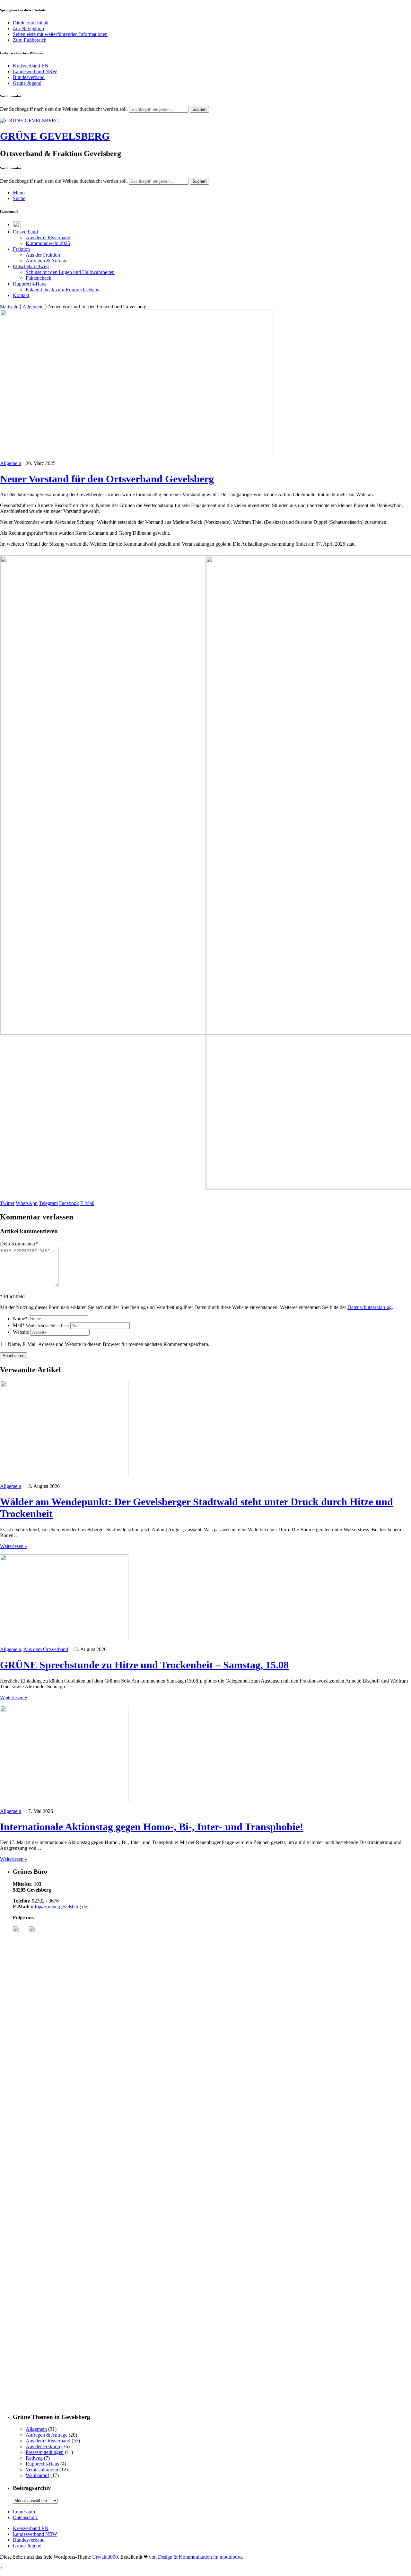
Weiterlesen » (14, 1546)
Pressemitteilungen (45, 2452)
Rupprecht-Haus (30, 284)
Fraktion (21, 249)
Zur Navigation (28, 28)
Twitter (7, 1203)
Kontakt (21, 295)
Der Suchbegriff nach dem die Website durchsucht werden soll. (64, 109)
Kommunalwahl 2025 (48, 243)
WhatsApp (27, 1203)
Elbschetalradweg (31, 266)
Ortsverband (25, 232)
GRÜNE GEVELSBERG (55, 136)
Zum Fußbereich (30, 40)
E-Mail (87, 1203)
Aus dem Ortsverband (48, 237)
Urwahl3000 (105, 2557)
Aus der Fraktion (43, 255)
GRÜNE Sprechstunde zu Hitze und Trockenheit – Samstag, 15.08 (144, 1665)
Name (20, 1319)
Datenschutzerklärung (370, 1307)
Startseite (9, 307)
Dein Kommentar (19, 1244)
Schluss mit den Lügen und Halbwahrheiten (70, 272)
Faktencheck (39, 278)
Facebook (69, 1203)
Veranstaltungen (42, 2470)
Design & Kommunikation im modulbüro (200, 2557)
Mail (41, 1325)
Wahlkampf (37, 2475)
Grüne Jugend (27, 83)
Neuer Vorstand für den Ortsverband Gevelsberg (107, 479)
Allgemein (33, 307)
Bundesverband (29, 77)
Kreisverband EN (31, 66)
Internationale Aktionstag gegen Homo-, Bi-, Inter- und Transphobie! (152, 1827)
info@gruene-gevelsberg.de (59, 1907)
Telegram (48, 1203)
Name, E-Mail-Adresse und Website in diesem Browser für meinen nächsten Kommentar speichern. (109, 1344)
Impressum (24, 2512)
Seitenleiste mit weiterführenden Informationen (60, 34)
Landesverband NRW (35, 71)
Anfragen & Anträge (47, 261)
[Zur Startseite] (30, 121)
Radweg (34, 2458)
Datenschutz (25, 2517)
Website (21, 1332)
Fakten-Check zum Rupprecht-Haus (62, 290)
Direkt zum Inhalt (31, 23)
